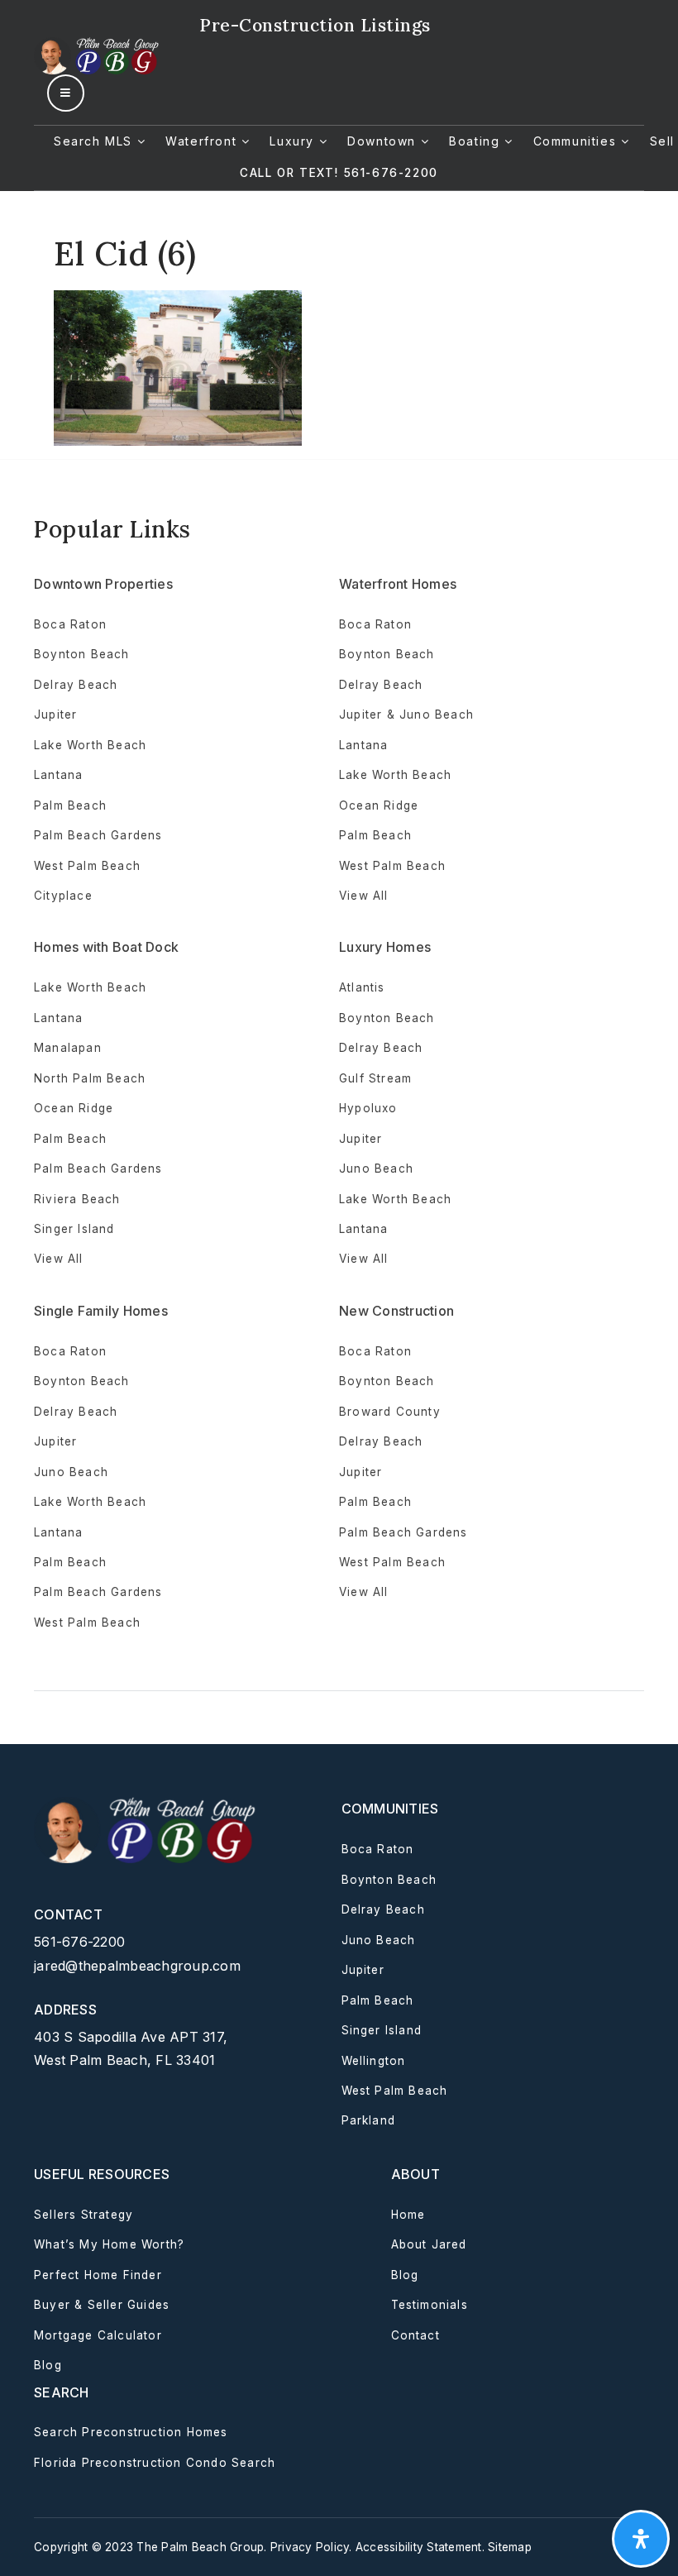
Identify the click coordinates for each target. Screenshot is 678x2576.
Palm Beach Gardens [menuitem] (98, 835)
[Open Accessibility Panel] (641, 2539)
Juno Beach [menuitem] (376, 1169)
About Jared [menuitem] (429, 2244)
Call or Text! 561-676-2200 (339, 173)
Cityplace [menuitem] (63, 896)
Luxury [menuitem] (294, 141)
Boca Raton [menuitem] (70, 624)
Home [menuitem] (408, 2215)
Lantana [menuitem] (58, 775)
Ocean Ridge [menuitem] (379, 805)
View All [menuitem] (364, 1259)
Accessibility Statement (419, 2547)
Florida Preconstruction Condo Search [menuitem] (155, 2463)
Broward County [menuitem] (390, 1412)
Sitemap (510, 2547)
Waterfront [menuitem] (203, 141)
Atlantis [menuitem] (362, 987)
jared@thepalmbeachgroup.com (137, 1966)
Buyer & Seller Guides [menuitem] (102, 2305)
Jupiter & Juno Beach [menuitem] (406, 714)
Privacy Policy (310, 2547)
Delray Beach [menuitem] (76, 685)
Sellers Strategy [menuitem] (84, 2215)
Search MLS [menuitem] (95, 141)
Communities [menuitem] (577, 141)
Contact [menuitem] (415, 2335)
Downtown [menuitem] (384, 141)
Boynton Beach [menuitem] (82, 654)
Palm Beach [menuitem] (70, 805)
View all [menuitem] (364, 896)
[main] (339, 319)
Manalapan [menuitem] (68, 1048)
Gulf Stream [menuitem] (375, 1078)
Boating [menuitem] (477, 141)
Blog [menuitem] (48, 2365)
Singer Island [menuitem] (74, 1229)
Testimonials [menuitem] (430, 2305)
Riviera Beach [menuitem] (77, 1199)
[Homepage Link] (98, 55)
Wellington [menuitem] (374, 2061)
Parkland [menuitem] (369, 2120)
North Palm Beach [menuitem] (90, 1078)
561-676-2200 (79, 1942)
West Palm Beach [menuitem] (87, 866)
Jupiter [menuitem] (55, 714)
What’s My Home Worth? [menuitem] (109, 2244)
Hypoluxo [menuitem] (368, 1108)
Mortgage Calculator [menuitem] (98, 2335)
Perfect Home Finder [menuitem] (98, 2275)
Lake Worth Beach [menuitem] (90, 745)
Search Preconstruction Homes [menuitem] (131, 2432)
